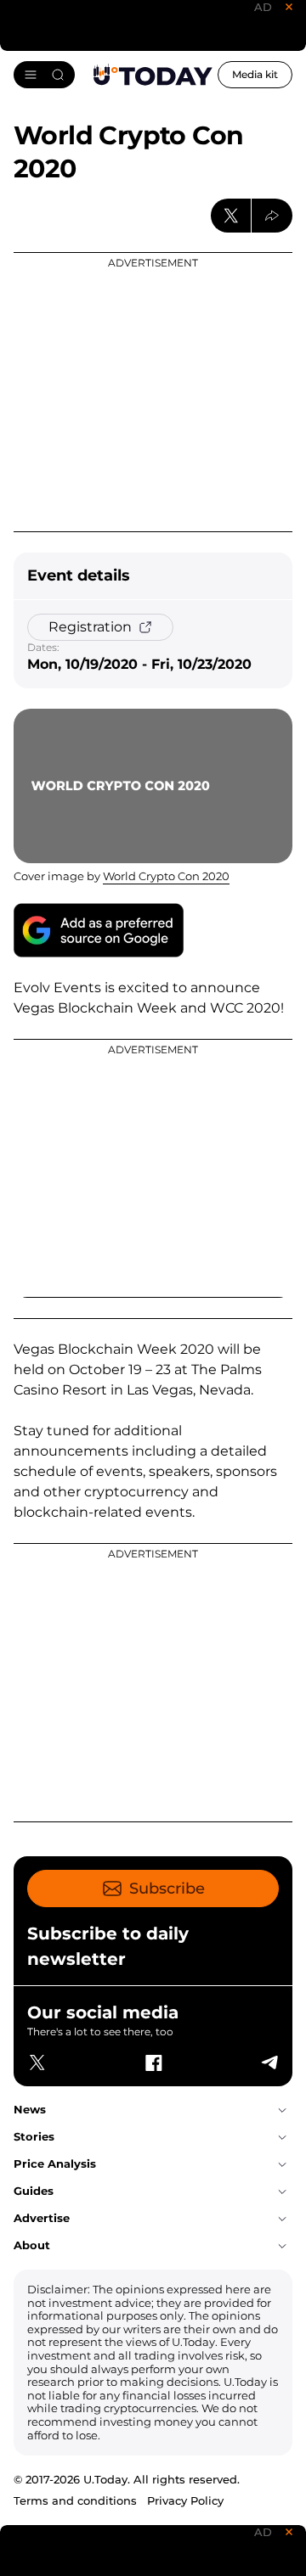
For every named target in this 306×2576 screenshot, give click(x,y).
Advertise (42, 2218)
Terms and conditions (75, 2500)
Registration (90, 627)
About (32, 2245)
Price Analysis (55, 2164)
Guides (34, 2191)
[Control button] (272, 216)
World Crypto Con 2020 (166, 876)
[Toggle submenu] (282, 2110)
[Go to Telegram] (269, 2062)
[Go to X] (37, 2062)
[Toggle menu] (44, 75)
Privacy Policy (185, 2500)
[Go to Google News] (99, 930)
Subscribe (167, 1889)
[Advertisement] (153, 392)
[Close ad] (289, 7)
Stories (34, 2136)
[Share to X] (231, 216)
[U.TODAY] (153, 75)
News (30, 2109)
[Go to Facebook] (153, 2062)
